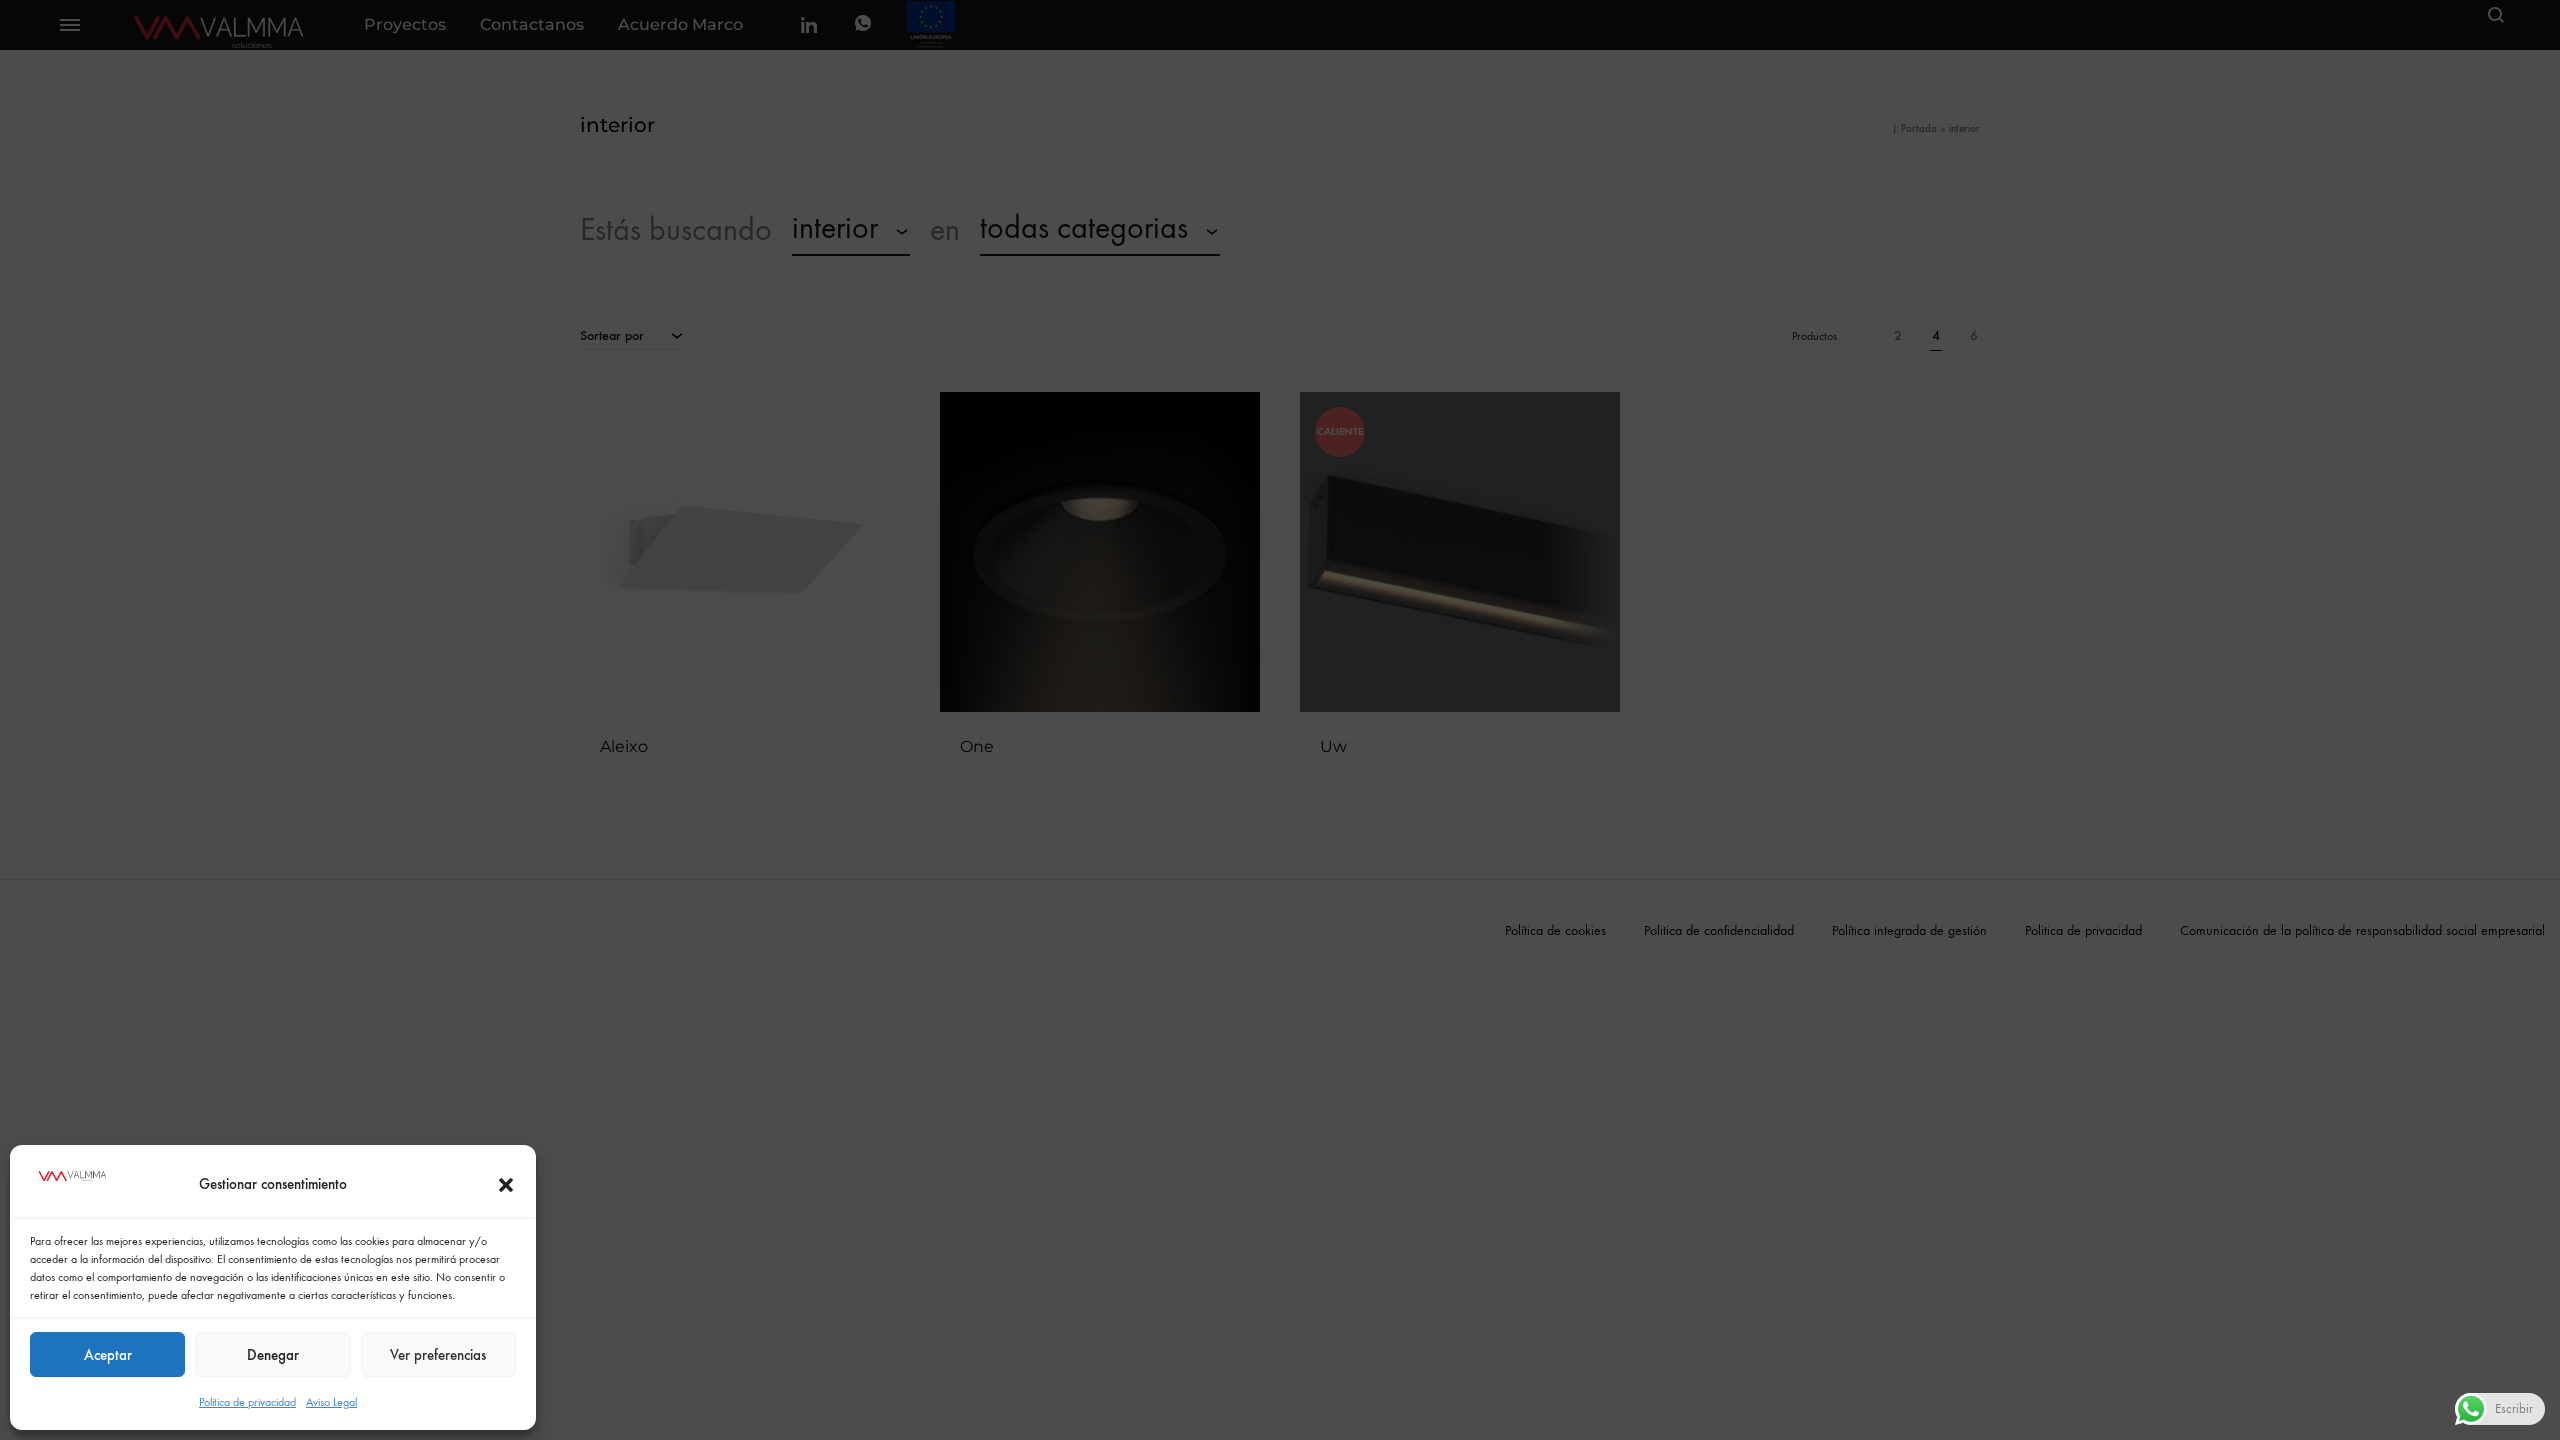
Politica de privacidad (247, 1402)
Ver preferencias (438, 1355)
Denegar (273, 1355)
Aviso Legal (331, 1402)
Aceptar (108, 1355)
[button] (506, 1185)
